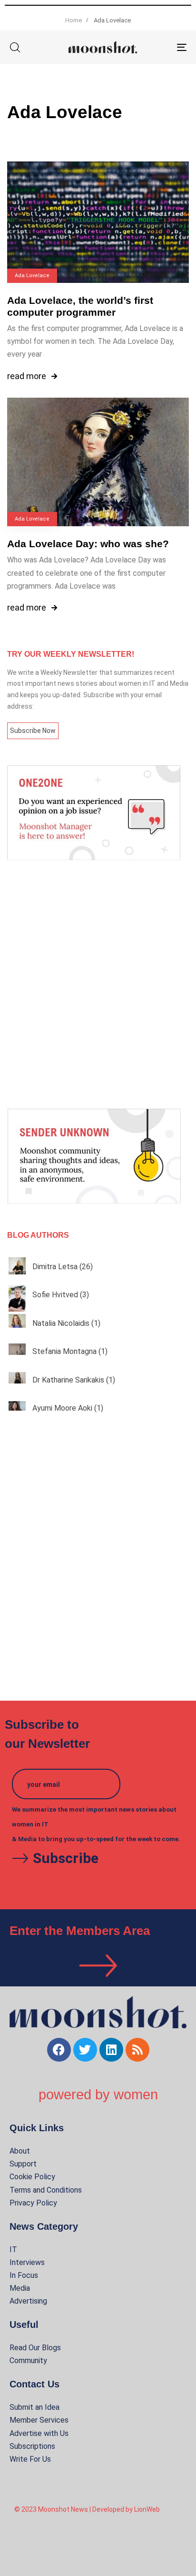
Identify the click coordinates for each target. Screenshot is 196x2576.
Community (28, 2360)
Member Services (39, 2420)
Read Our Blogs (35, 2348)
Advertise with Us (39, 2433)
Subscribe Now (33, 731)
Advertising (28, 2301)
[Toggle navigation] (157, 47)
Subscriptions (32, 2446)
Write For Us (30, 2459)
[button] (15, 47)
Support (23, 2164)
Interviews (27, 2262)
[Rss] (137, 2050)
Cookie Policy (32, 2177)
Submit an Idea (34, 2407)
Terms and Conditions (46, 2190)
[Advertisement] (98, 984)
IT (13, 2250)
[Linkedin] (111, 2050)
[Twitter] (85, 2050)
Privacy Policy (33, 2203)
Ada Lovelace (32, 276)
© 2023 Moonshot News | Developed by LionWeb (87, 2509)
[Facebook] (59, 2050)
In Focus (24, 2275)
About (20, 2151)
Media (20, 2288)
